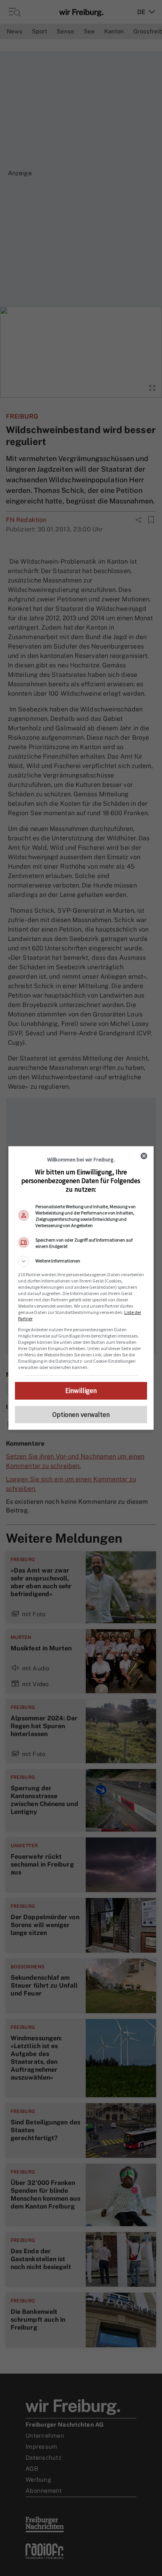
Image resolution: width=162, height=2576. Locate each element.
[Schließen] (144, 1156)
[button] (81, 1261)
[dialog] (81, 1288)
